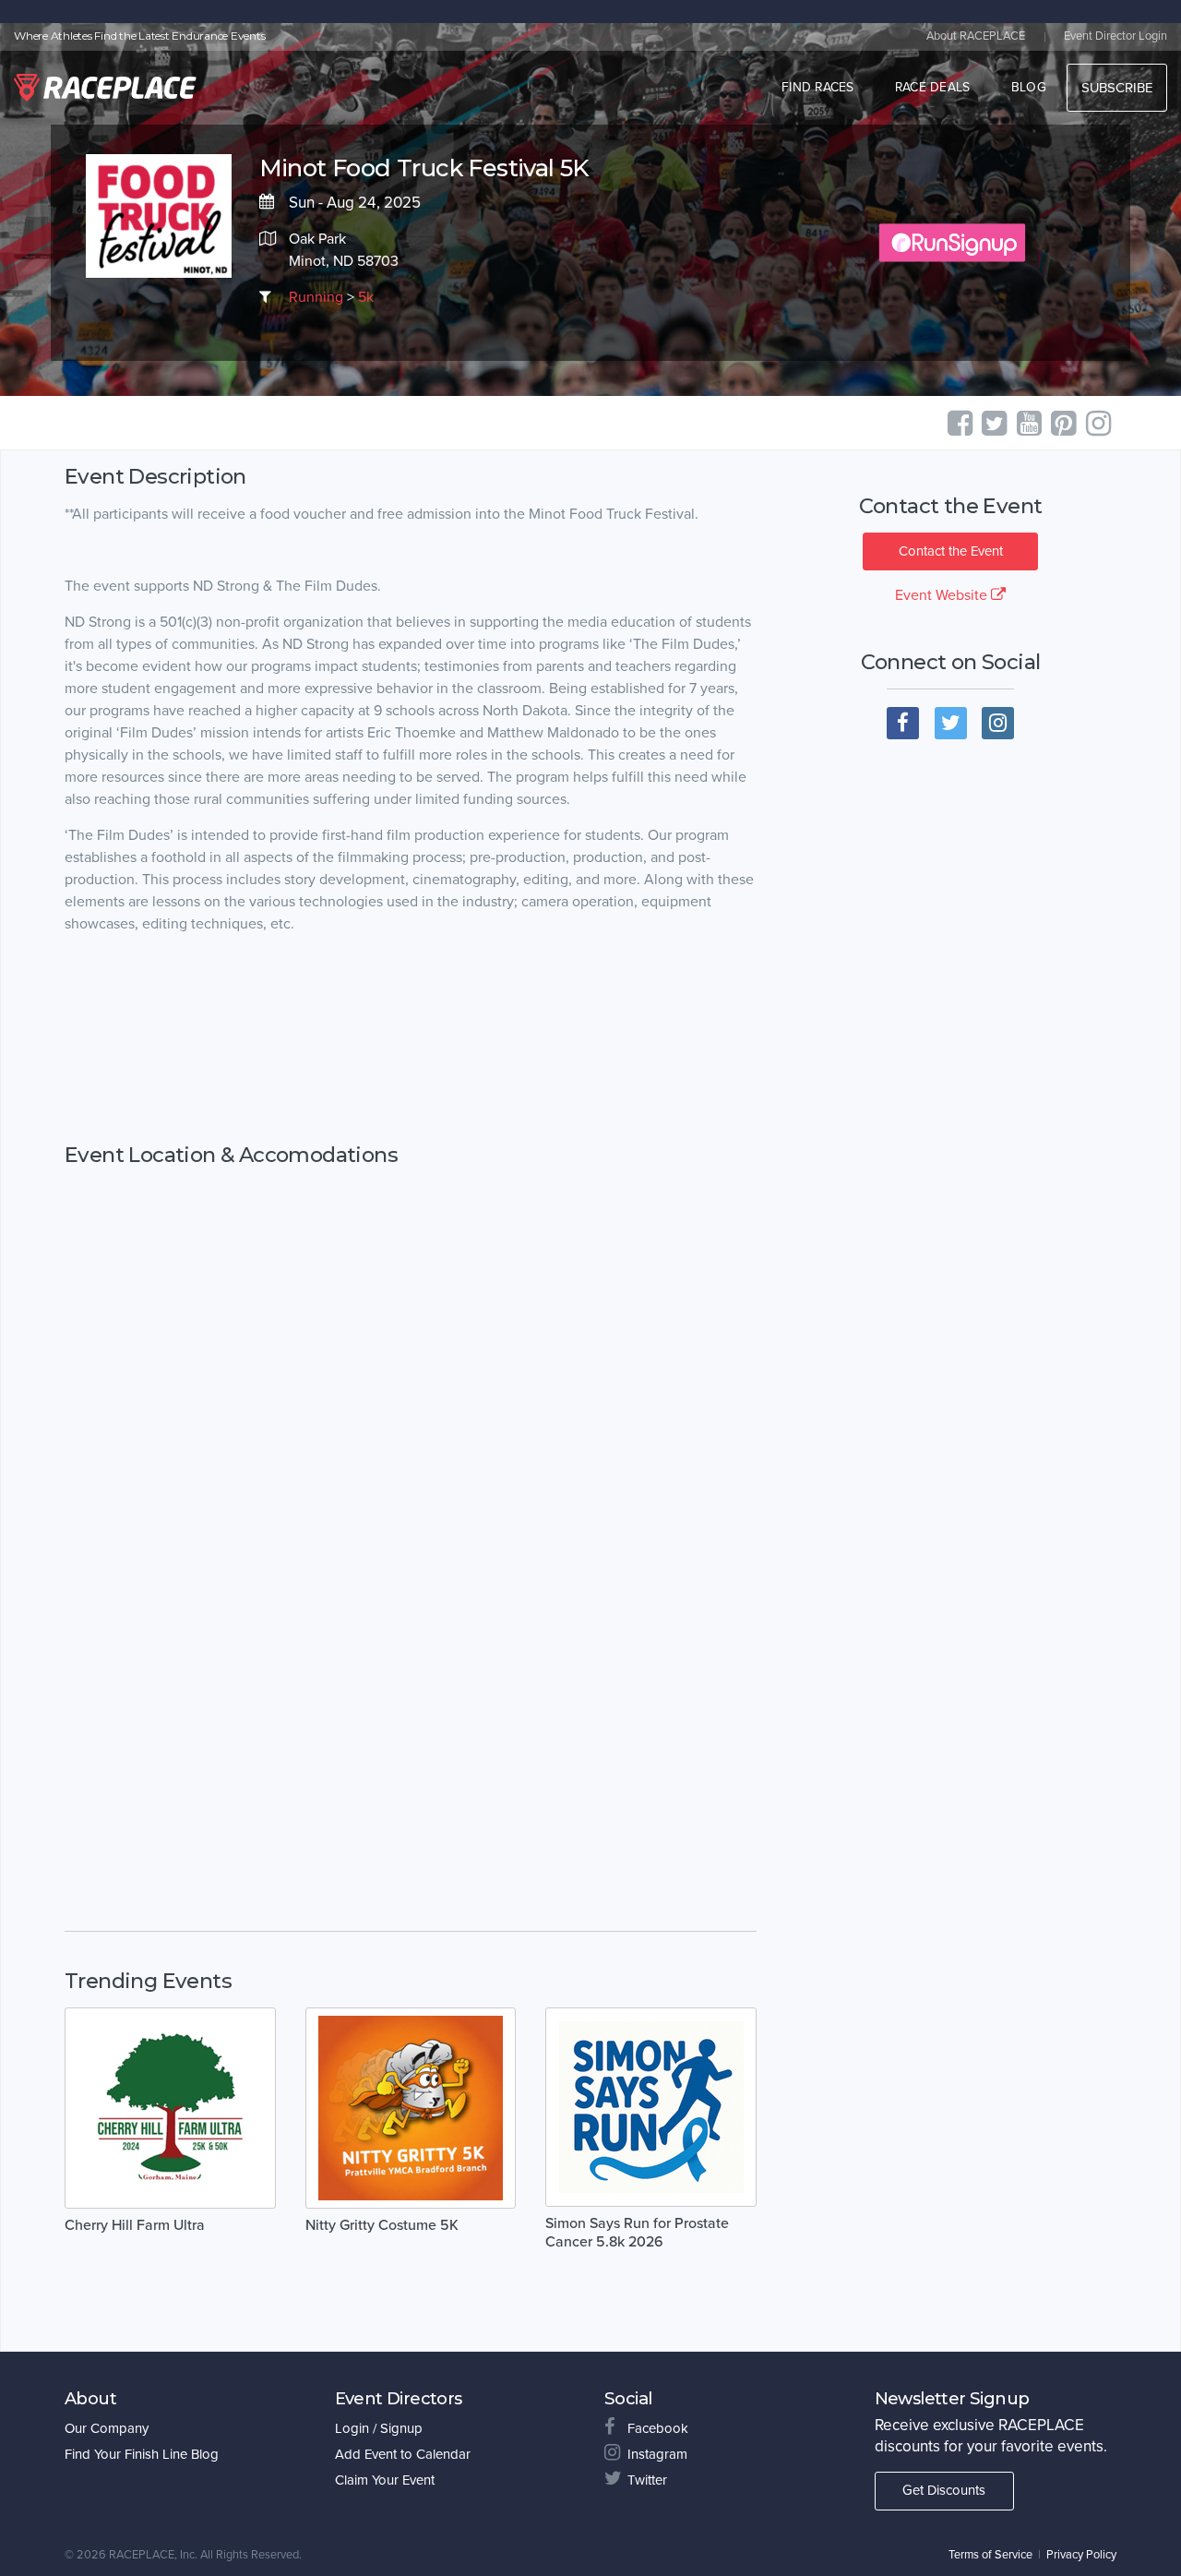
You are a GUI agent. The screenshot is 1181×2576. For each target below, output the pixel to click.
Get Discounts (944, 2490)
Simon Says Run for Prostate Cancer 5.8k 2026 (637, 2233)
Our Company (107, 2428)
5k (366, 297)
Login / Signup (379, 2428)
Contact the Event (951, 551)
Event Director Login (1115, 36)
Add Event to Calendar (403, 2454)
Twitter (647, 2480)
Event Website (943, 595)
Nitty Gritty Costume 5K (382, 2225)
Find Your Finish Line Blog (142, 2454)
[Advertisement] (411, 1039)
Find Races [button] (818, 87)
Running (316, 297)
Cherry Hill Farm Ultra (135, 2225)
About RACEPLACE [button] (976, 36)
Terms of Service (990, 2555)
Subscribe (1117, 88)
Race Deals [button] (933, 87)
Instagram (657, 2454)
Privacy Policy (1081, 2555)
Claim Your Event (385, 2480)
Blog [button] (1029, 87)
